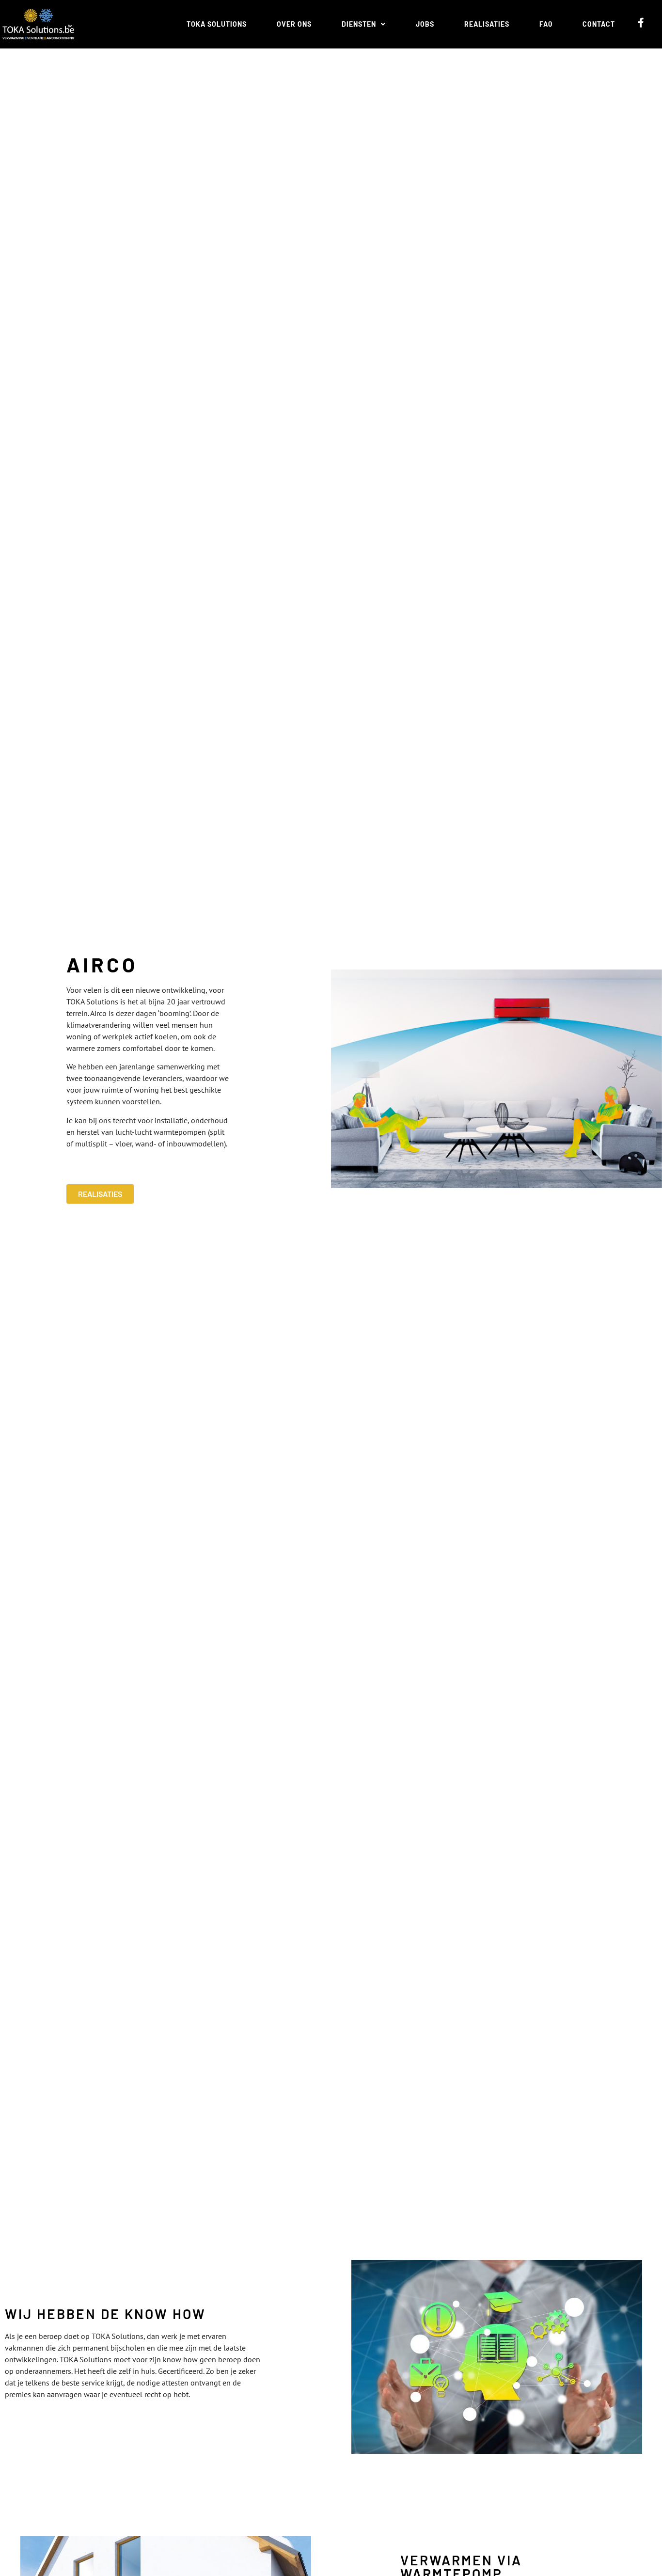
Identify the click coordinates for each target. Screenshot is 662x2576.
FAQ (546, 24)
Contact (599, 24)
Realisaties (487, 24)
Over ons (294, 24)
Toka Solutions (217, 24)
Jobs (425, 24)
